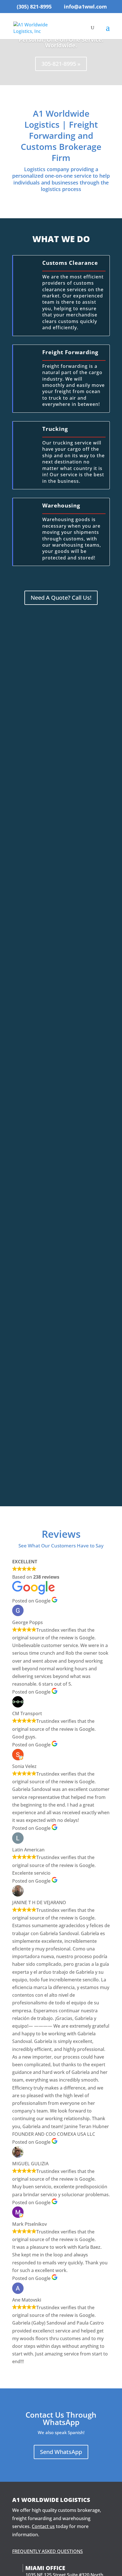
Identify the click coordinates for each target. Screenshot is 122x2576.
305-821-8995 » (61, 64)
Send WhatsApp (61, 2452)
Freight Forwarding (70, 352)
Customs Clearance (70, 263)
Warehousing (61, 505)
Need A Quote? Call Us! (61, 598)
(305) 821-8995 (34, 7)
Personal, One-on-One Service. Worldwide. (61, 42)
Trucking (55, 429)
